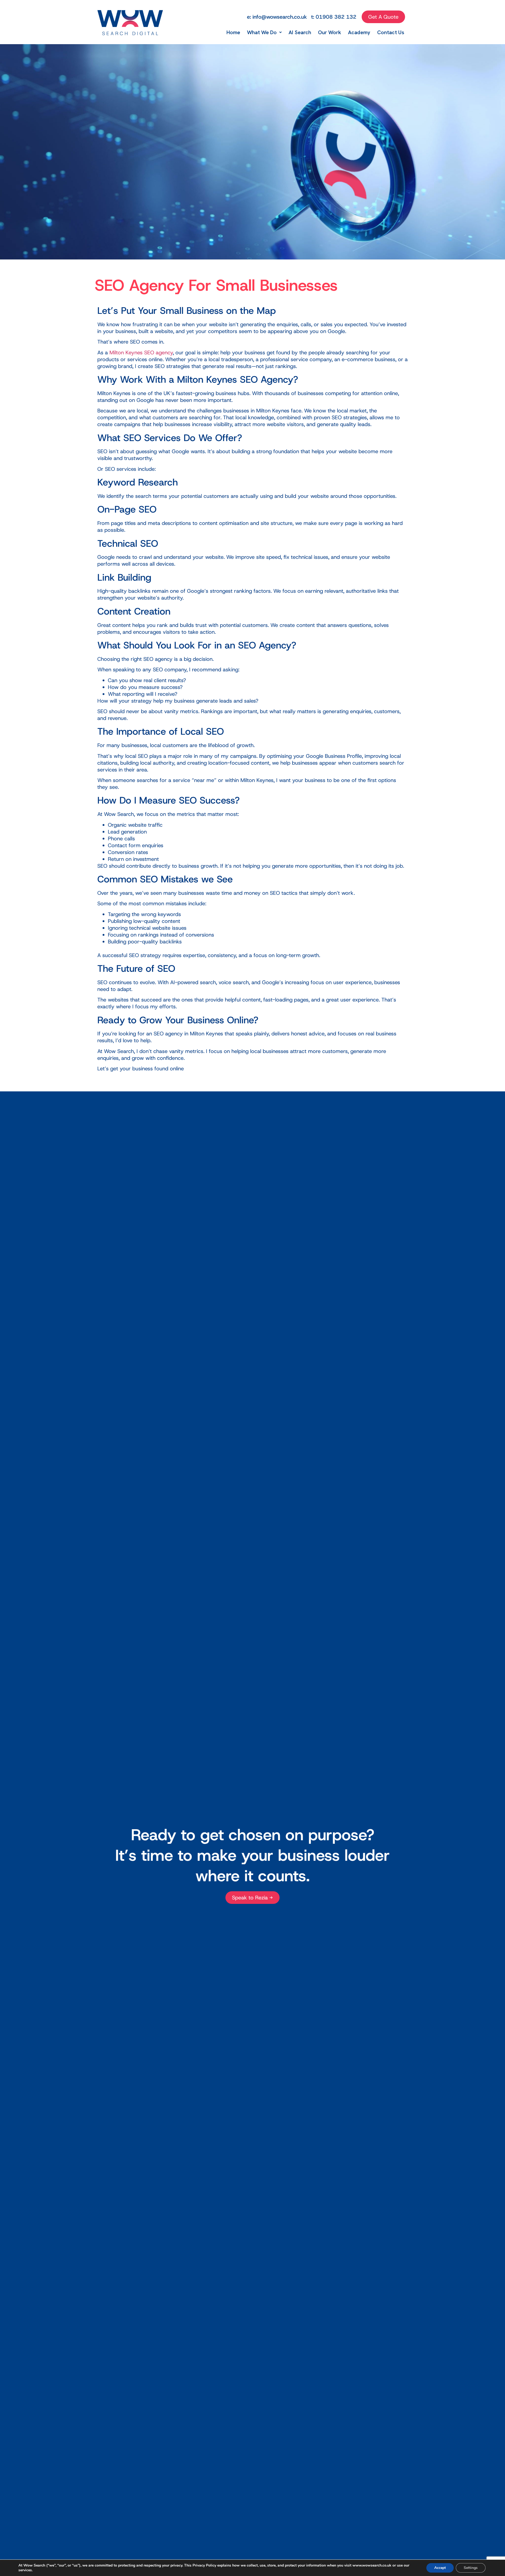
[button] (264, 32)
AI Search (300, 32)
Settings (471, 2568)
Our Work (330, 32)
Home (233, 32)
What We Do (262, 32)
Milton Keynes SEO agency (141, 352)
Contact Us (391, 32)
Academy (359, 32)
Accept (440, 2568)
